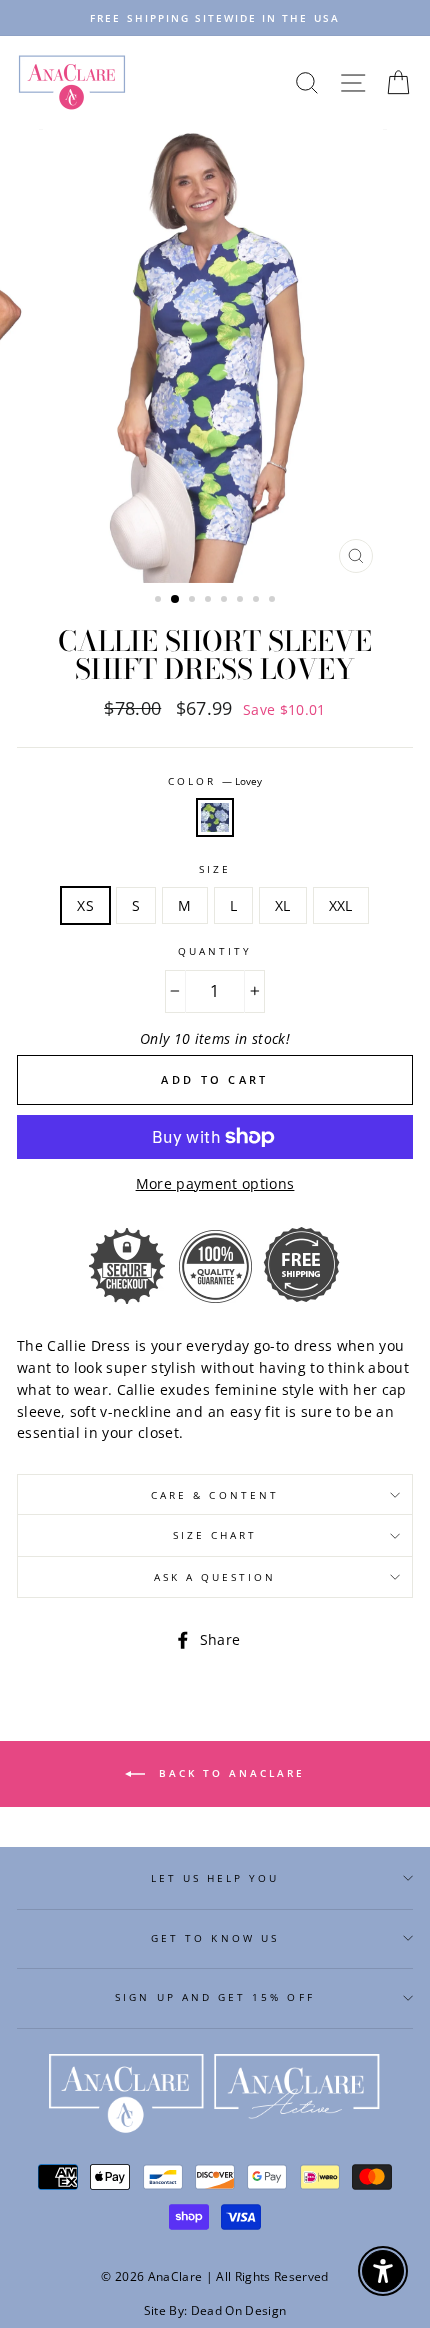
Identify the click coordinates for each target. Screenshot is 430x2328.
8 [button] (274, 601)
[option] (215, 18)
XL (283, 905)
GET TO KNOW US (215, 1938)
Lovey (215, 818)
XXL (341, 905)
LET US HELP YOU (215, 1878)
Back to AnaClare (229, 1773)
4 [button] (210, 601)
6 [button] (242, 601)
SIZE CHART (215, 1535)
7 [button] (258, 601)
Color (215, 781)
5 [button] (226, 601)
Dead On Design (239, 2310)
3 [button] (194, 601)
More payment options (215, 1183)
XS (85, 905)
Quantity (215, 951)
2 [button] (176, 600)
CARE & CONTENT (215, 1495)
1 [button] (160, 601)
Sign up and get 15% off (214, 1997)
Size (215, 869)
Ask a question (215, 1577)
